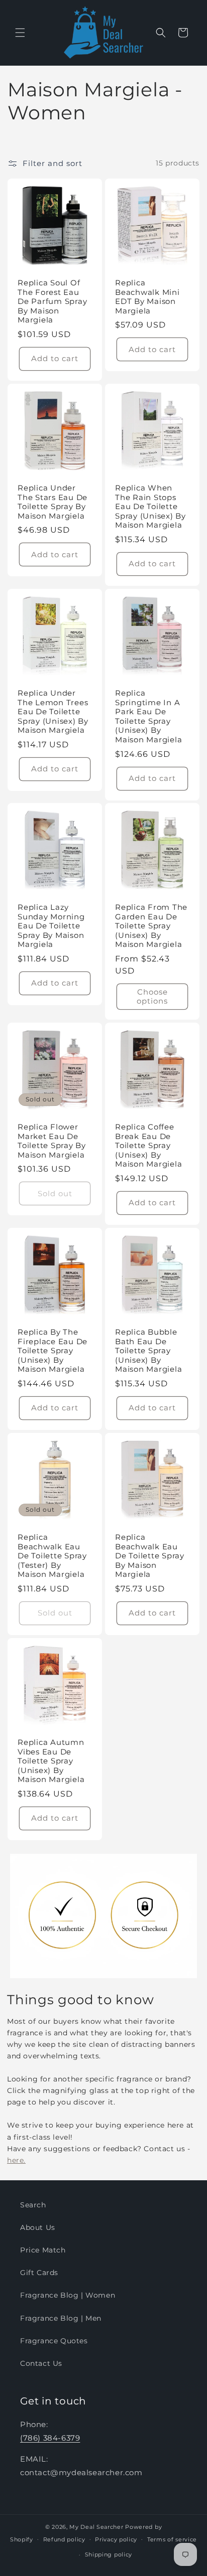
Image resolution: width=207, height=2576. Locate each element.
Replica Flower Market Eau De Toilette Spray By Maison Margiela (52, 1141)
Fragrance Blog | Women (68, 2295)
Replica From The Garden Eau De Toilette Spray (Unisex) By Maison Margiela (151, 926)
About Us (38, 2227)
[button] (20, 33)
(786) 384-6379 (50, 2438)
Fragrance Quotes (54, 2341)
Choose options (152, 996)
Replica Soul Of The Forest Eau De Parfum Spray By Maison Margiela (52, 301)
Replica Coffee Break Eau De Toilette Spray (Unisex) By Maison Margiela (148, 1146)
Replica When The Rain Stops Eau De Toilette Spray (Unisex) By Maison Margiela (150, 507)
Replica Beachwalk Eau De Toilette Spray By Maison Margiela (150, 1556)
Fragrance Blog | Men (61, 2318)
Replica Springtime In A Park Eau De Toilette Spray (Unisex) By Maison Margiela (148, 716)
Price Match (43, 2250)
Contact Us (41, 2363)
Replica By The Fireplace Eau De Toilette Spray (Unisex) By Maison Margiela (53, 1351)
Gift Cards (39, 2273)
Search (33, 2205)
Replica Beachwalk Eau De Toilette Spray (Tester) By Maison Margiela (52, 1556)
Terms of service (172, 2539)
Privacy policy (116, 2539)
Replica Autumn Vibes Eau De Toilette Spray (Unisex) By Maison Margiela (51, 1761)
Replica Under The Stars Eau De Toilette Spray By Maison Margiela (53, 502)
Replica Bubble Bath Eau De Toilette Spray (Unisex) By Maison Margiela (148, 1351)
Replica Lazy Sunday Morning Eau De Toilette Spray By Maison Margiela (51, 926)
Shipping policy (109, 2554)
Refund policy (64, 2539)
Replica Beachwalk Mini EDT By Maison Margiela (147, 297)
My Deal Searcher (96, 2527)
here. (16, 2160)
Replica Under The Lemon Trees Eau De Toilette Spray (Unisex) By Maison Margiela (53, 712)
